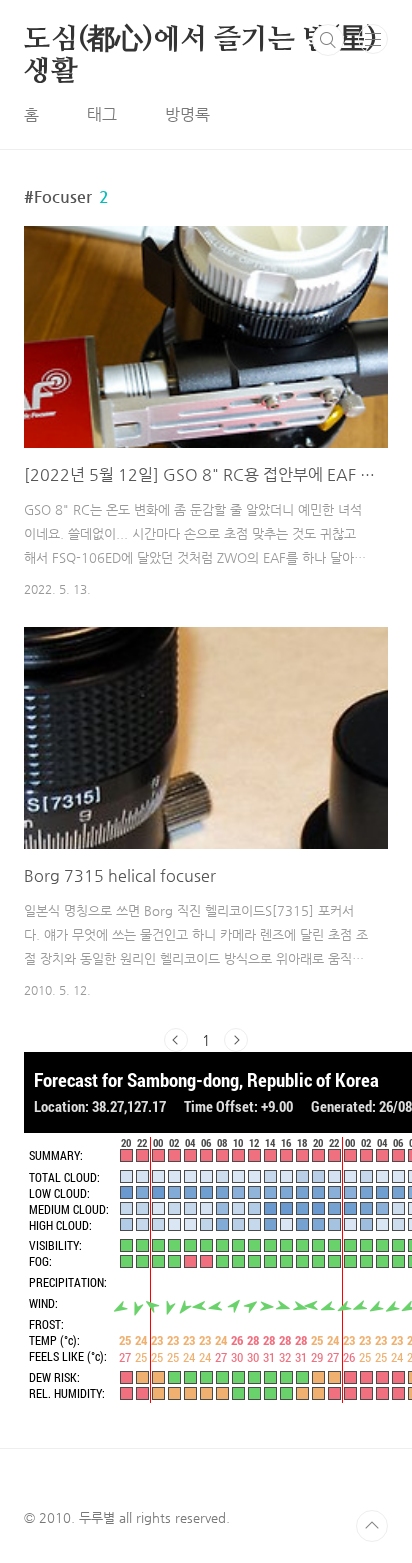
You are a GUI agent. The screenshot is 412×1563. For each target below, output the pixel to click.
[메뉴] (373, 39)
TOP (372, 1526)
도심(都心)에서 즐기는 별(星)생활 (200, 41)
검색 (328, 40)
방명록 (187, 114)
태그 (102, 114)
